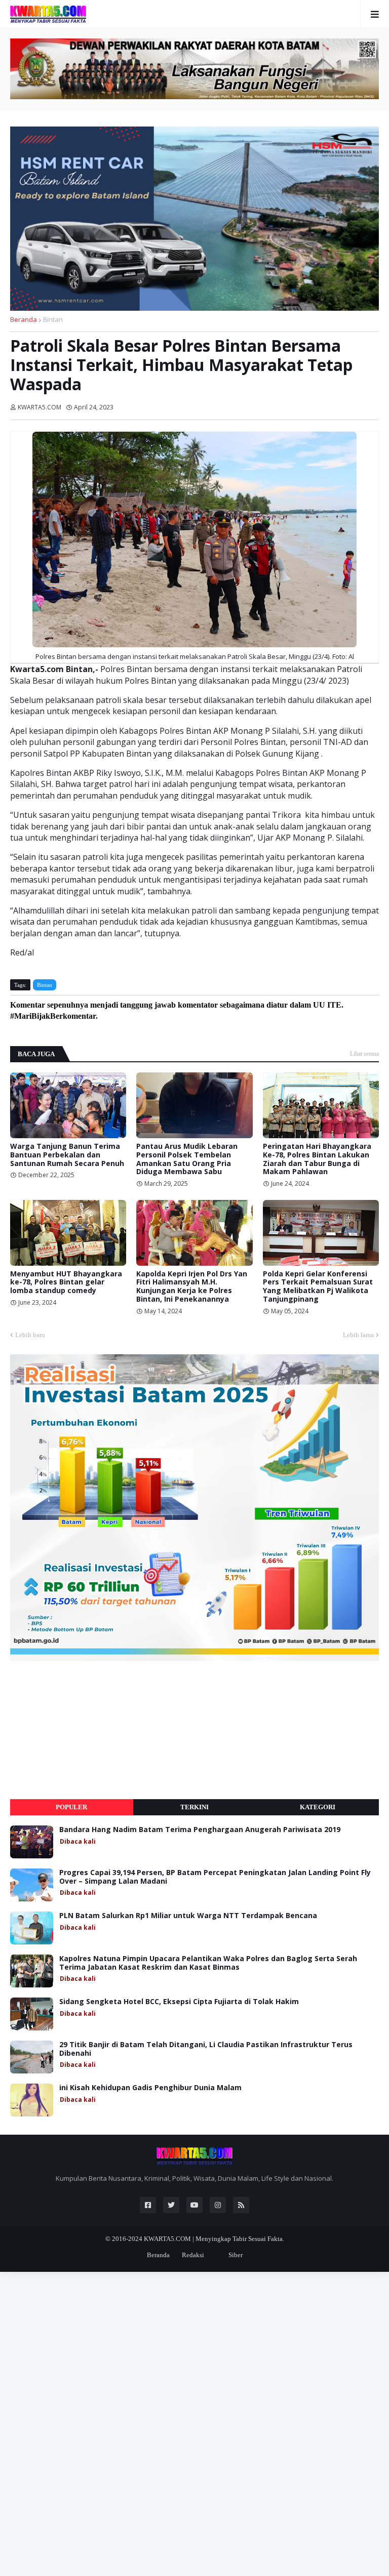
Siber (236, 2255)
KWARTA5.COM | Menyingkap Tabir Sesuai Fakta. (214, 2239)
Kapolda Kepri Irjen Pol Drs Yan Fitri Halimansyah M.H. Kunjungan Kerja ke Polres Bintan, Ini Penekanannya (192, 1287)
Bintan (53, 319)
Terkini (194, 1807)
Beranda (24, 319)
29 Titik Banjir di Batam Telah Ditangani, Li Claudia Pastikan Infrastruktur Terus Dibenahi (206, 2049)
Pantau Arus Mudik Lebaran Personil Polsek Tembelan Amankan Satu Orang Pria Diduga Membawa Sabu (187, 1159)
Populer (71, 1807)
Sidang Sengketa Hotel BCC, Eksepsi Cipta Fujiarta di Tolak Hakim (179, 2002)
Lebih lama (358, 1335)
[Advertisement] (86, 1730)
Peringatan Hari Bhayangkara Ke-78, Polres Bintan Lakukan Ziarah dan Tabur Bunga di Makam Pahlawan (317, 1159)
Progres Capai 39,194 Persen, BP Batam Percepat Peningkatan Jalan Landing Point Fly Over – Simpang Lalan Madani (215, 1877)
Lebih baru (30, 1335)
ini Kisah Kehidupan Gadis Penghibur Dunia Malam (150, 2088)
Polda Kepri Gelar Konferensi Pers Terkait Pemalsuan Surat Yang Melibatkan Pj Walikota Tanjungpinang (318, 1287)
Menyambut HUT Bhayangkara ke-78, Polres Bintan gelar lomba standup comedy (66, 1282)
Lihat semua (364, 1054)
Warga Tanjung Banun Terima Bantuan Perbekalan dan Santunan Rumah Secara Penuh (67, 1155)
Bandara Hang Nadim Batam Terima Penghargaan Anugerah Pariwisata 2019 (200, 1830)
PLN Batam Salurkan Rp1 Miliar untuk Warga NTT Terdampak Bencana (188, 1916)
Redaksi (193, 2255)
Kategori (318, 1807)
